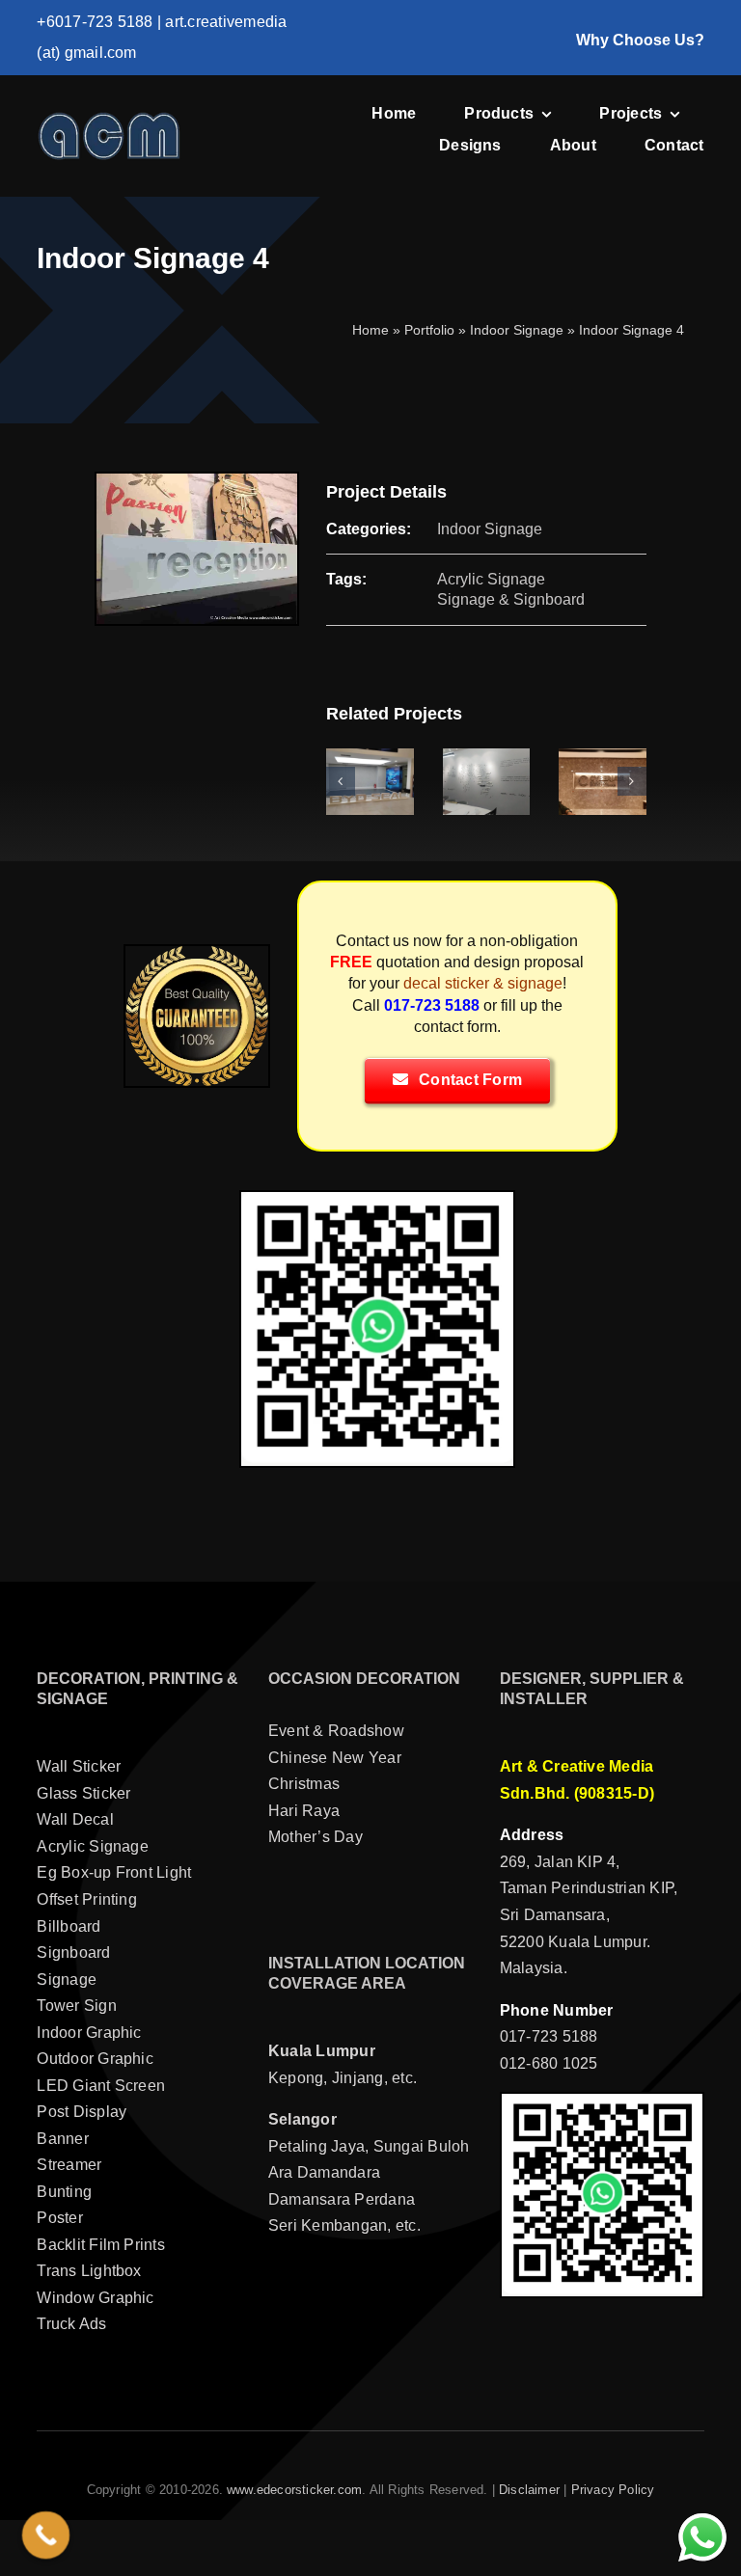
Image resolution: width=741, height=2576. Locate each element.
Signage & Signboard (511, 599)
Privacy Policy (613, 2490)
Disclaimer (529, 2490)
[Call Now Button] (46, 2535)
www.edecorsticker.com (294, 2490)
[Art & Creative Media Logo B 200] (109, 118)
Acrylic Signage (491, 579)
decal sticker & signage (483, 983)
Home (370, 330)
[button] (341, 781)
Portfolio (429, 330)
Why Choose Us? (640, 40)
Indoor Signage (517, 330)
